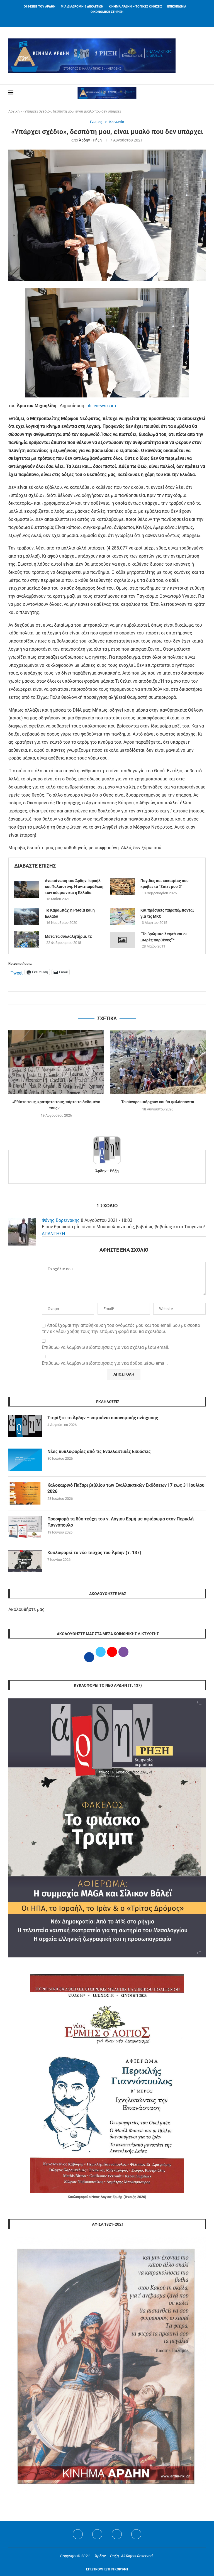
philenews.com (101, 406)
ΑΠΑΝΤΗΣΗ (53, 1234)
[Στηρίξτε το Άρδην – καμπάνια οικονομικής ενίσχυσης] (25, 1426)
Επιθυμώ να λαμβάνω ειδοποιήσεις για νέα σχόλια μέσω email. (105, 1347)
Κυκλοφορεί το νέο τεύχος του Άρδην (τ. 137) (94, 1553)
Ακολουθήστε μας (26, 1609)
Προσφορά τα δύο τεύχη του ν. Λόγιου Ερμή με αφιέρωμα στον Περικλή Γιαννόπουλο (121, 1522)
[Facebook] (100, 20)
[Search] (203, 93)
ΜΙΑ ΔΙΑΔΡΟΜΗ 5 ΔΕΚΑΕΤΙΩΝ (82, 7)
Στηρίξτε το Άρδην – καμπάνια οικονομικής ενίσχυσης (103, 1418)
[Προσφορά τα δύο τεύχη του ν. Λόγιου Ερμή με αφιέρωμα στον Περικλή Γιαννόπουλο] (25, 1527)
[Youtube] (117, 2534)
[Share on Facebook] (102, 998)
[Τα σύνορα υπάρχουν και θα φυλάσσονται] (158, 1062)
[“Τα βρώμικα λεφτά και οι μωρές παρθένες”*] (122, 940)
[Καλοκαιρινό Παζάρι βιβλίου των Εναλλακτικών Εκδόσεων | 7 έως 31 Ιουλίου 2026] (25, 1493)
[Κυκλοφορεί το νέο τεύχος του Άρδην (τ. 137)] (25, 1561)
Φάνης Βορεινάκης (61, 1220)
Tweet (17, 972)
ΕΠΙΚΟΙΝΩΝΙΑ (177, 7)
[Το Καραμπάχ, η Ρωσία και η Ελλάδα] (27, 916)
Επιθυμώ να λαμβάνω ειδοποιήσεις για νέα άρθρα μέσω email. (105, 1363)
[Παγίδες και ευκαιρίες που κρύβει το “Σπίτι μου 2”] (122, 887)
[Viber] (136, 2534)
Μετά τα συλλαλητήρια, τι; (69, 936)
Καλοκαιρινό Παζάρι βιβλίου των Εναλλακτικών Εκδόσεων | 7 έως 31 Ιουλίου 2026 (126, 1488)
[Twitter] (97, 2534)
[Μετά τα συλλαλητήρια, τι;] (27, 939)
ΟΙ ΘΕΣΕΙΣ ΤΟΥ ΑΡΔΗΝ (40, 7)
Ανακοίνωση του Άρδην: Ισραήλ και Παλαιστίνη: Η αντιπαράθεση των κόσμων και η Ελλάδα (74, 887)
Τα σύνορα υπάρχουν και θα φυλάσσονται (158, 1102)
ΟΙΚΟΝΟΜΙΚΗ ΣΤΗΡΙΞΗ (107, 12)
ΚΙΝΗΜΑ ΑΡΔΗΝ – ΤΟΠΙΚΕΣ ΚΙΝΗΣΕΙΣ (135, 7)
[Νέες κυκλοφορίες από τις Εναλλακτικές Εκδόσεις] (25, 1460)
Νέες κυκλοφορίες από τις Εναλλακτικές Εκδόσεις (99, 1451)
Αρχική (14, 111)
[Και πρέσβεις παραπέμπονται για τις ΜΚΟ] (122, 916)
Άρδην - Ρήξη (90, 140)
